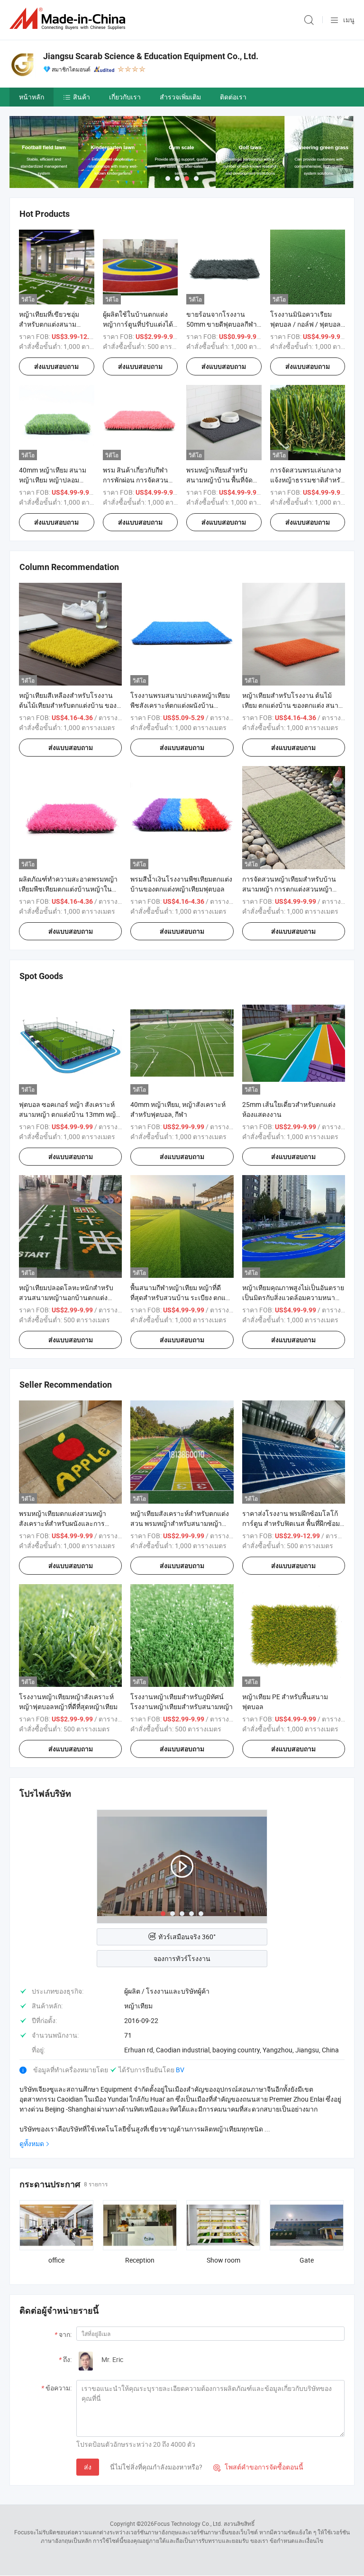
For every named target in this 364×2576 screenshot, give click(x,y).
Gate (307, 2260)
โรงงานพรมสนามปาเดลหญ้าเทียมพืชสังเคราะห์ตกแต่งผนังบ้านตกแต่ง (180, 705)
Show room (223, 2260)
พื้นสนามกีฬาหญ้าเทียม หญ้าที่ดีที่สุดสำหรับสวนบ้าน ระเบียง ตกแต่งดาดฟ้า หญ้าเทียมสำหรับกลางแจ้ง (182, 1297)
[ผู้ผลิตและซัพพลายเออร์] (69, 19)
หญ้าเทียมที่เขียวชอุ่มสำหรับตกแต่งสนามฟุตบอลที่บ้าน (49, 324)
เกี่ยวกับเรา (125, 97)
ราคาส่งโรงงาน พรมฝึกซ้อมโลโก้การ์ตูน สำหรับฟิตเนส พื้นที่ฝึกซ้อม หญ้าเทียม (291, 1523)
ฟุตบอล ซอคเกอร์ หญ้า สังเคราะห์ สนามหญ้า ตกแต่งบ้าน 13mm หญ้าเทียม (69, 1114)
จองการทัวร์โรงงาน (182, 1958)
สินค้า (82, 97)
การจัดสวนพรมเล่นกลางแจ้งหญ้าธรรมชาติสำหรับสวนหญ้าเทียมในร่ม (307, 480)
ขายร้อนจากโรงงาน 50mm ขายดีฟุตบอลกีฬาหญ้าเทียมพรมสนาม (222, 324)
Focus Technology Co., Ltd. (188, 2523)
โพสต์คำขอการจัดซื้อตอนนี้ (258, 2467)
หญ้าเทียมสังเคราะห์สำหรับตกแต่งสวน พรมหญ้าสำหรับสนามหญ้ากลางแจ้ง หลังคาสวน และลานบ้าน (180, 1523)
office (56, 2260)
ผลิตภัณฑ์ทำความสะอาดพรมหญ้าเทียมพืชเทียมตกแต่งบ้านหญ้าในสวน (68, 889)
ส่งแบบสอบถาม (56, 366)
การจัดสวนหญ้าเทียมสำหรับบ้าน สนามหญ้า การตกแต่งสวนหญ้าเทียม (289, 889)
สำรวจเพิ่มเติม (180, 97)
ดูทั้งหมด (32, 2144)
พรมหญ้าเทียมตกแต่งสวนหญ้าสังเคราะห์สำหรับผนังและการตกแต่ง (63, 1523)
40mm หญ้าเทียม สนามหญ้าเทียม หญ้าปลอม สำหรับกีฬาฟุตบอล (53, 480)
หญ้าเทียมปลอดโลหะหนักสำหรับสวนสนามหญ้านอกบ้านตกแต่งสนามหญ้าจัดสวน (66, 1297)
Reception (140, 2260)
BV (180, 2070)
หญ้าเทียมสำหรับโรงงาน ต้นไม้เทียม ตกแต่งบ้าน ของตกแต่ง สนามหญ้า (292, 705)
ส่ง (88, 2467)
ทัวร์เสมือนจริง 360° (187, 1937)
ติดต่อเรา (233, 97)
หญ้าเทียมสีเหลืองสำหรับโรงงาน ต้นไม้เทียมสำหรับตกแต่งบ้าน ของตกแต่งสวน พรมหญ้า (68, 705)
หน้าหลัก (32, 97)
